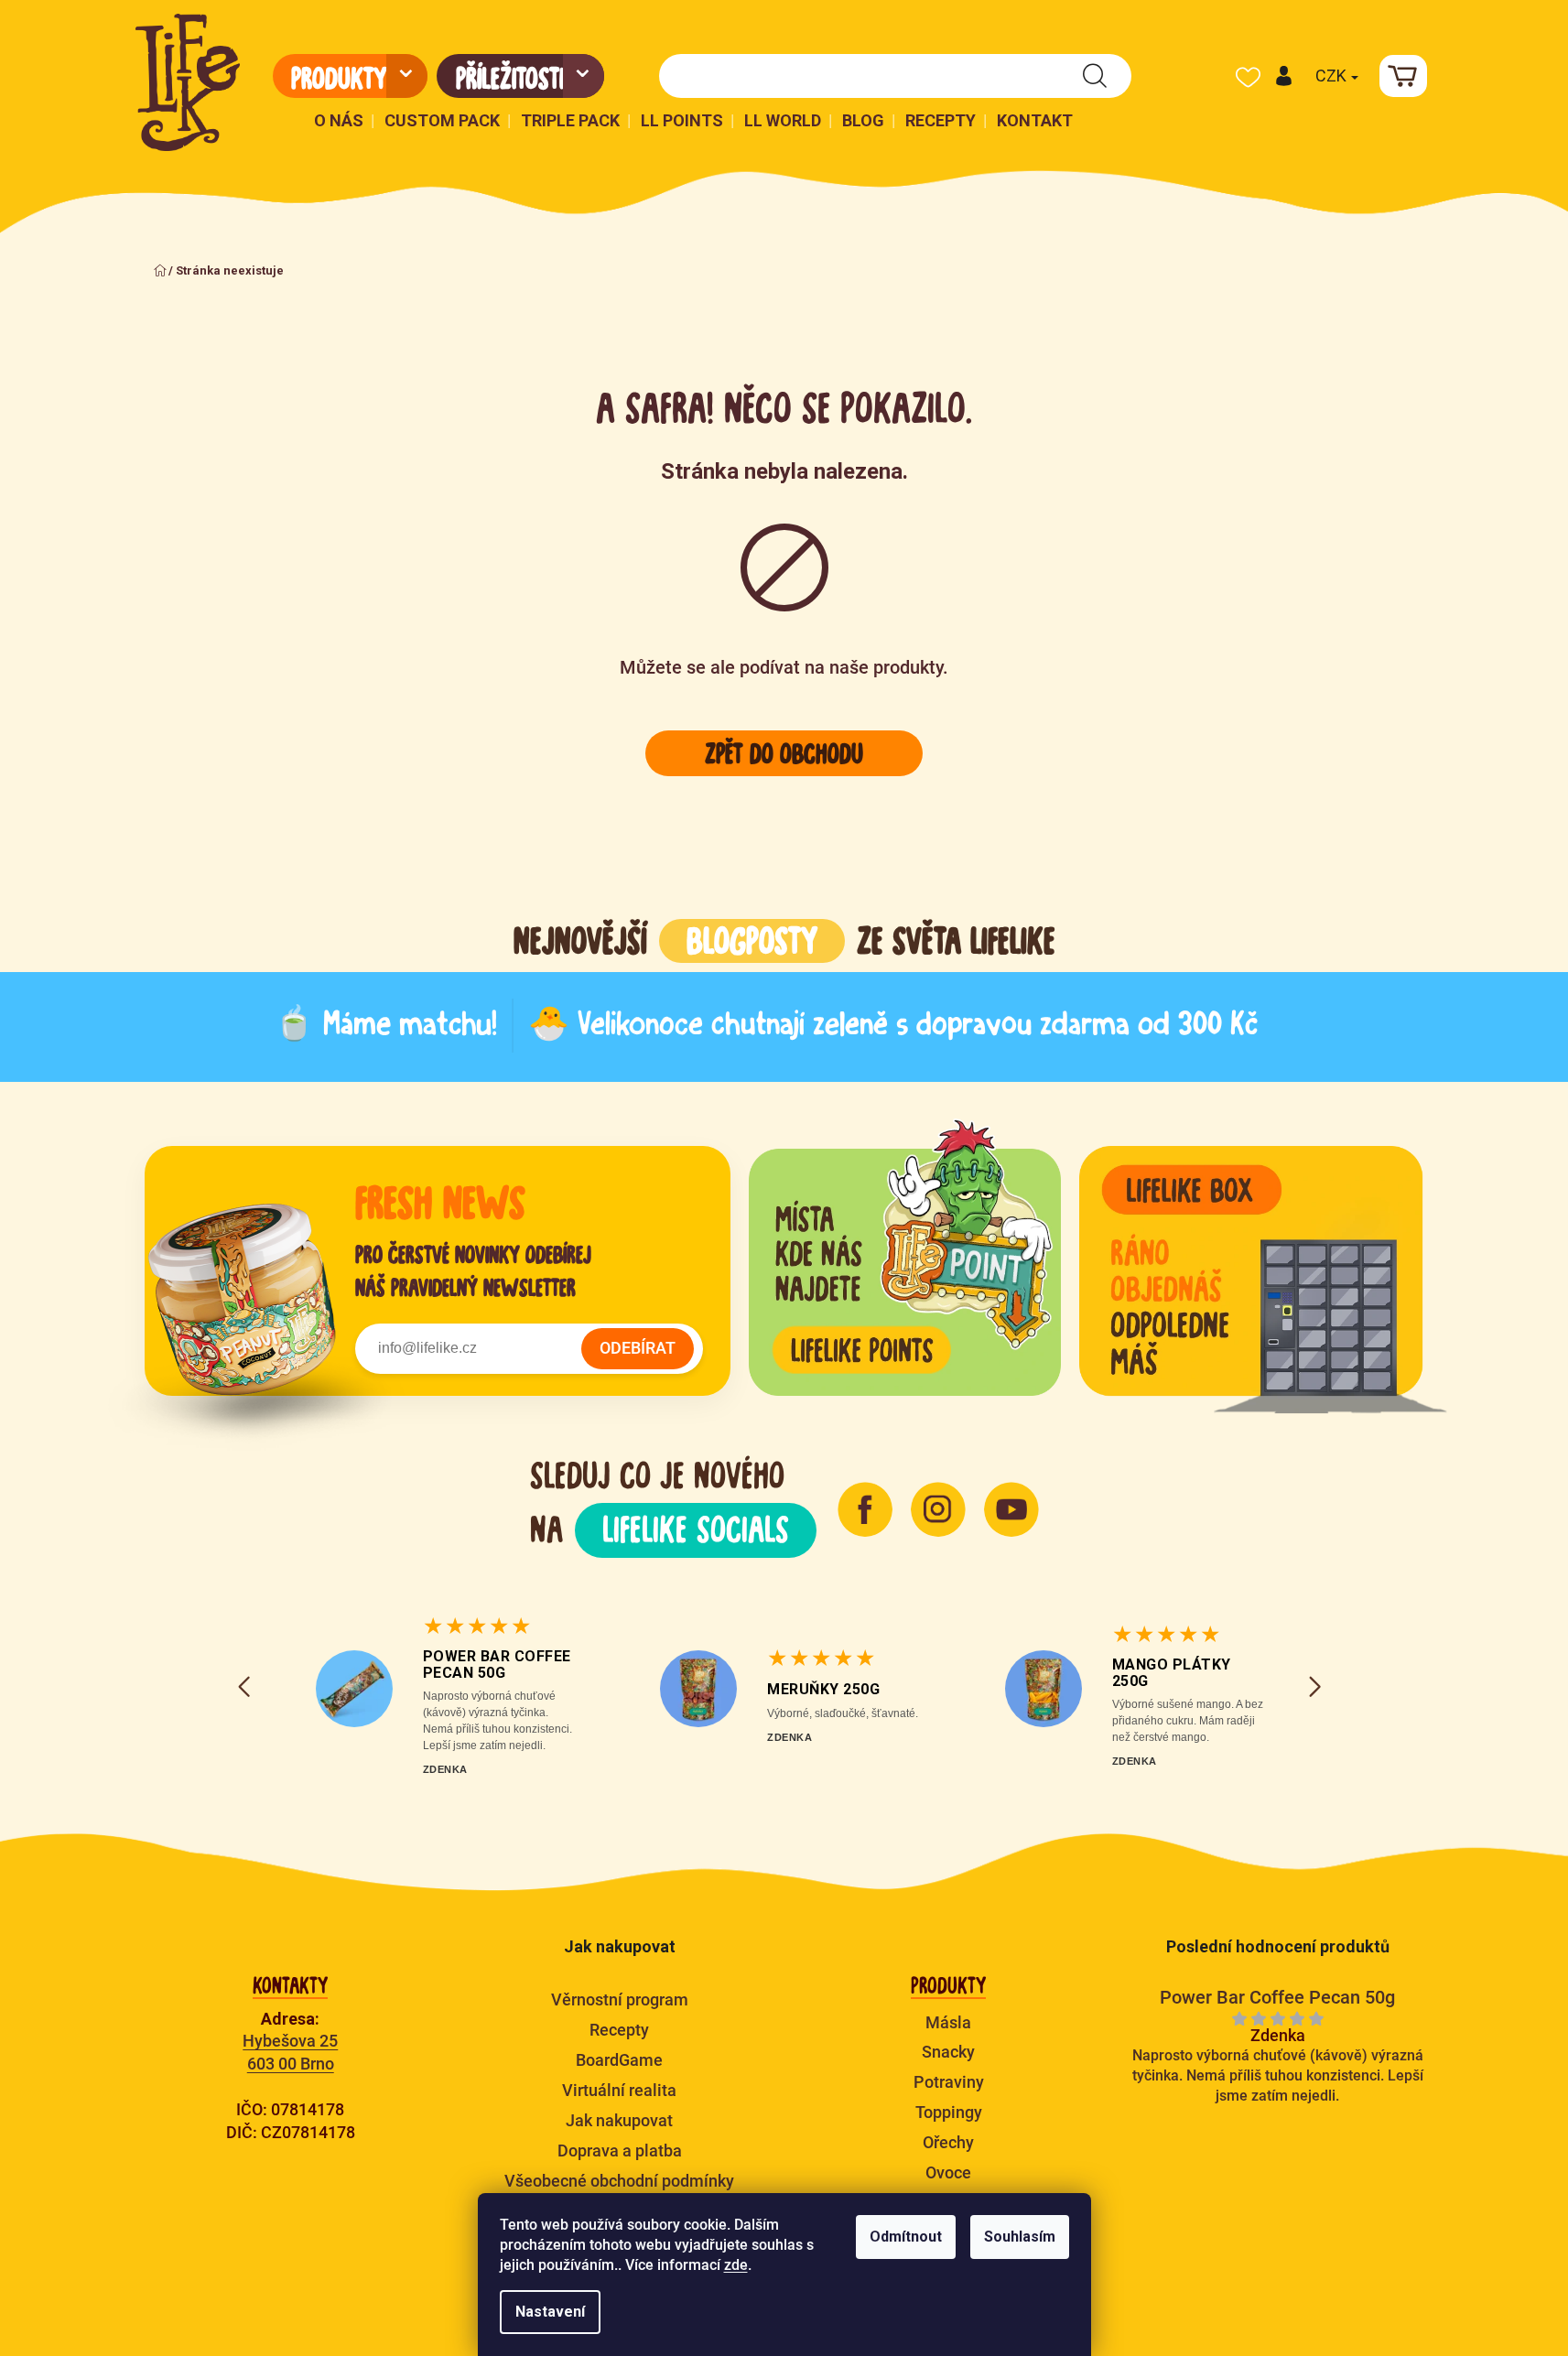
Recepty (619, 2030)
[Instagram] (938, 1509)
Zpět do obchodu (784, 753)
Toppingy (949, 2112)
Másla (948, 2022)
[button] (1283, 76)
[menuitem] (350, 76)
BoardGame (619, 2060)
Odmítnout (906, 2237)
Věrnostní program (620, 1999)
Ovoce (948, 2172)
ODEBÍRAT (638, 1348)
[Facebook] (865, 1509)
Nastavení (550, 2312)
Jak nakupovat (619, 2120)
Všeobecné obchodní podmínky (619, 2181)
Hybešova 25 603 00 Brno (290, 2052)
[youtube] (1011, 1509)
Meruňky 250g (823, 1689)
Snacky (948, 2052)
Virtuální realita (619, 2090)
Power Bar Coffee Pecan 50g (497, 1664)
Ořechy (948, 2142)
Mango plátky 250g (1172, 1673)
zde (736, 2265)
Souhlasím (1020, 2237)
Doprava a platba (620, 2151)
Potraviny (949, 2082)
